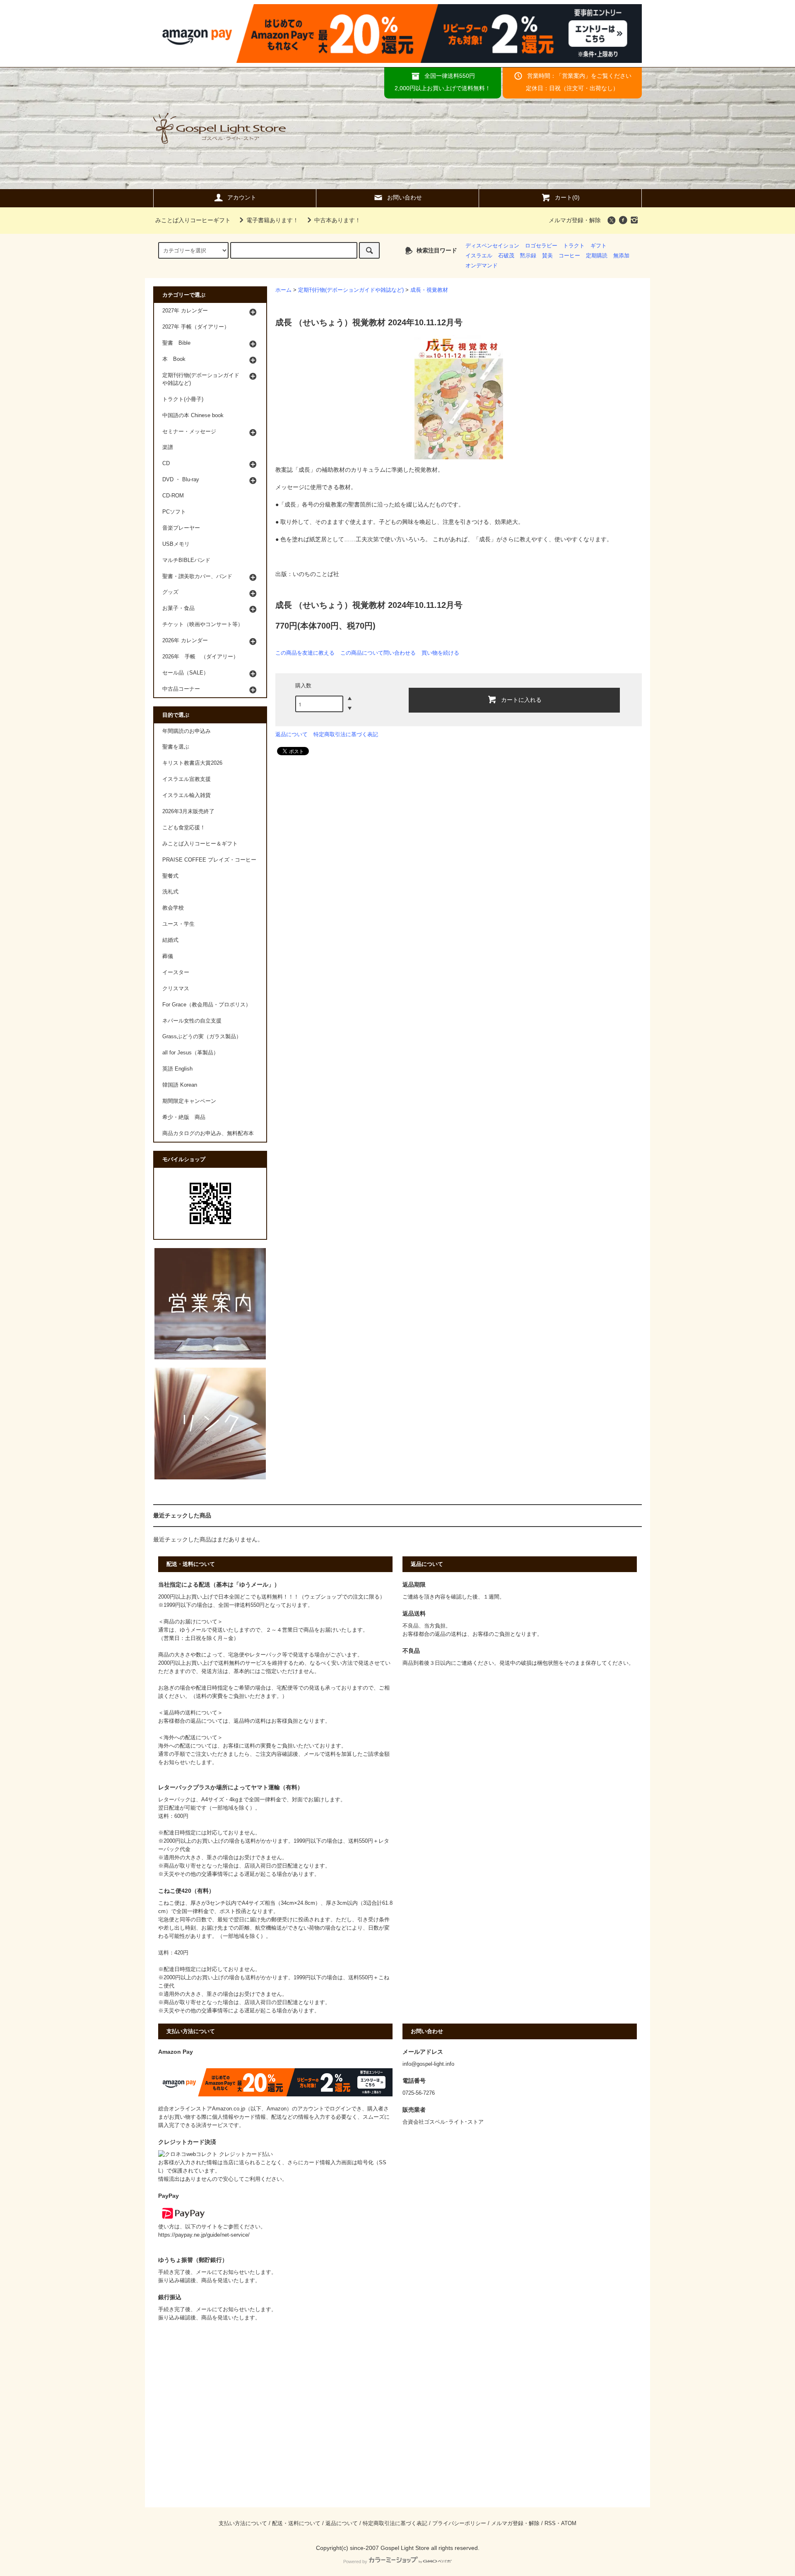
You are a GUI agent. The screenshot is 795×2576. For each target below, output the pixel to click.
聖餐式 (170, 876)
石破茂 (506, 256)
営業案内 (573, 76)
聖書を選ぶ (176, 747)
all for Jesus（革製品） (190, 1053)
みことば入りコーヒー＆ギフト (200, 844)
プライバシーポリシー (459, 2523)
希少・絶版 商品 (184, 1117)
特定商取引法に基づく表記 (346, 734)
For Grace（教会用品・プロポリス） (207, 1005)
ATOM (569, 2523)
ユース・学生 (178, 924)
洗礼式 (170, 892)
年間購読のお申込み (187, 731)
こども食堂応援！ (184, 828)
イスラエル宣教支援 (187, 779)
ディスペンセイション (492, 246)
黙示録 (528, 256)
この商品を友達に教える (305, 653)
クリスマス (176, 989)
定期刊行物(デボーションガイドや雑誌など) (351, 290)
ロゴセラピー (541, 246)
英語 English (177, 1069)
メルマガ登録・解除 (575, 220)
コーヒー (569, 256)
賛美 (547, 256)
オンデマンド (482, 266)
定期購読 (597, 256)
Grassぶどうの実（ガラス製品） (202, 1037)
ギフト (599, 246)
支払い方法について (243, 2523)
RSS (550, 2523)
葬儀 (168, 956)
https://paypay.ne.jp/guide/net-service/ (204, 2235)
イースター (176, 972)
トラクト (574, 246)
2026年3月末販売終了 (188, 811)
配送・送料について (296, 2523)
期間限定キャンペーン (189, 1101)
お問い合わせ (405, 197)
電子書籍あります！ (272, 220)
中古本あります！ (337, 220)
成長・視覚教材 (429, 290)
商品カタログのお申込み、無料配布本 (208, 1133)
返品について (291, 734)
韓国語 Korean (180, 1085)
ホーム (283, 290)
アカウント (242, 197)
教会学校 (173, 908)
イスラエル (479, 256)
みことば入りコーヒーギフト (193, 220)
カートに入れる (521, 699)
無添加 (621, 256)
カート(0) (567, 197)
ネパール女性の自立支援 (192, 1021)
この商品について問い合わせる (378, 653)
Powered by (355, 2562)
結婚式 (170, 940)
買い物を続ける (440, 653)
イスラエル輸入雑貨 (187, 795)
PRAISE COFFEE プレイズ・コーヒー (209, 860)
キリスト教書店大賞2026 (192, 763)
